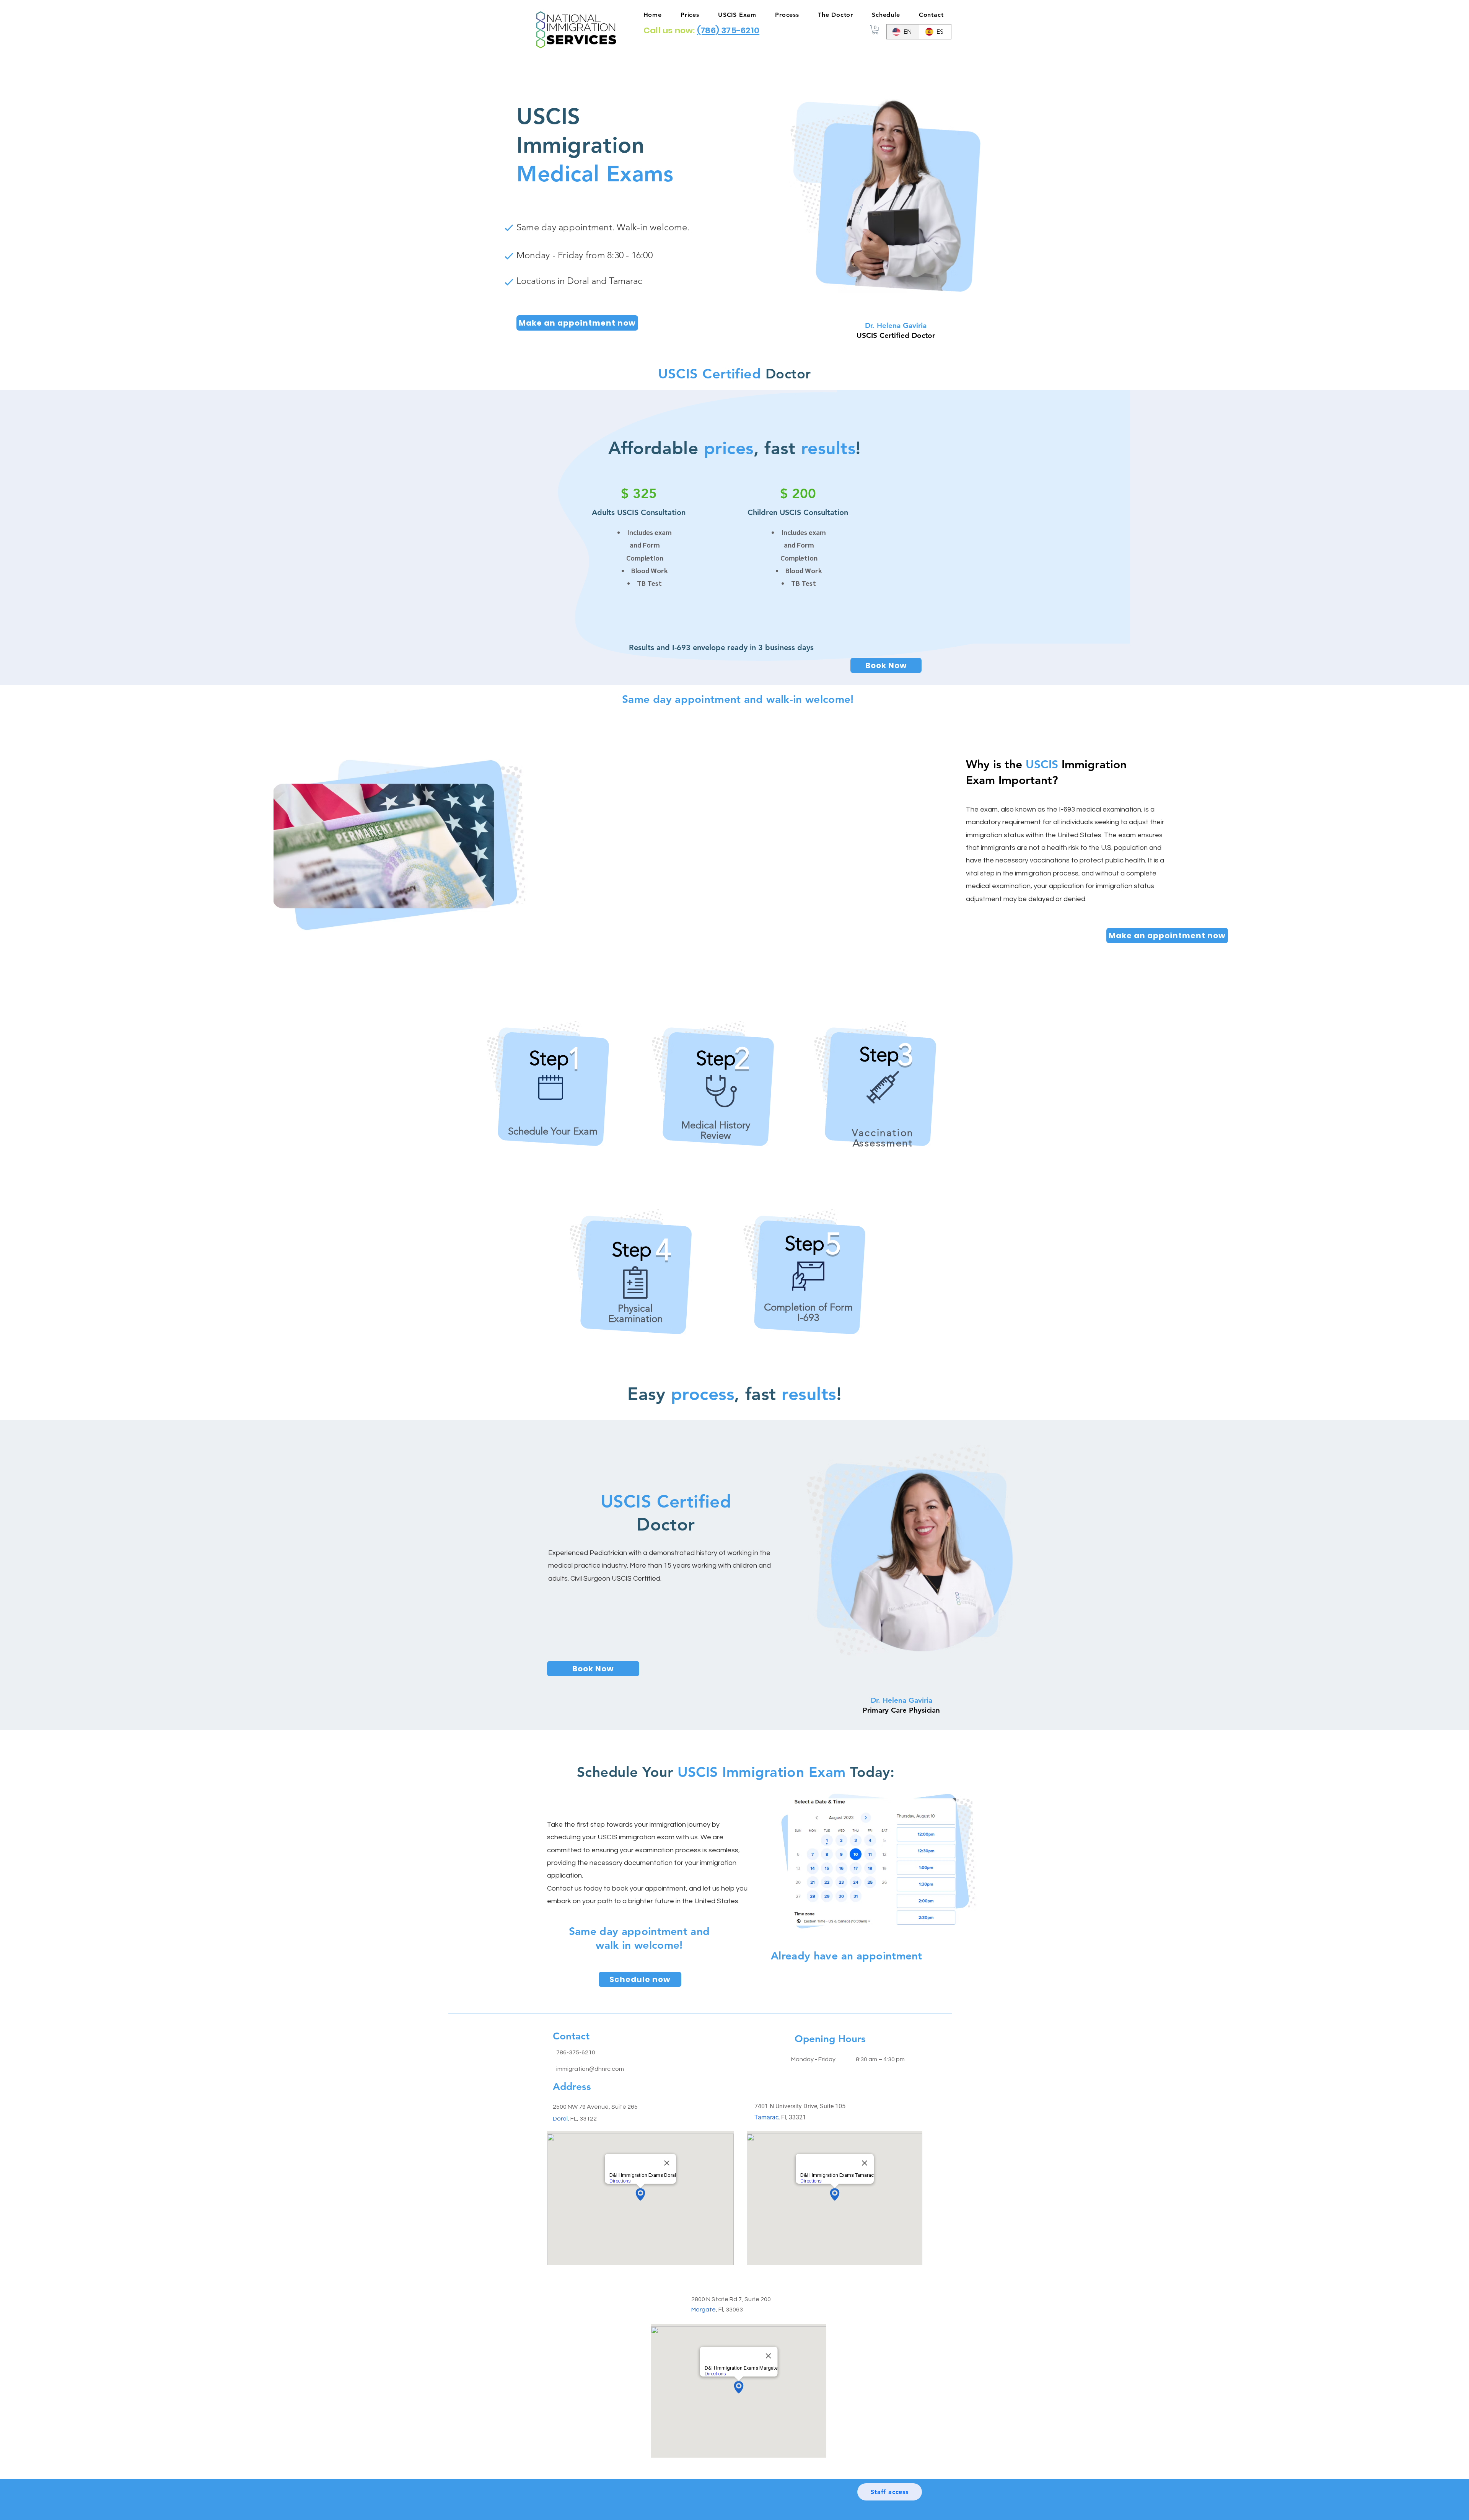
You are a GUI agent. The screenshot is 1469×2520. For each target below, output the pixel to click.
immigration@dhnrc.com (590, 2069)
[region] (553, 1104)
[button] (875, 30)
